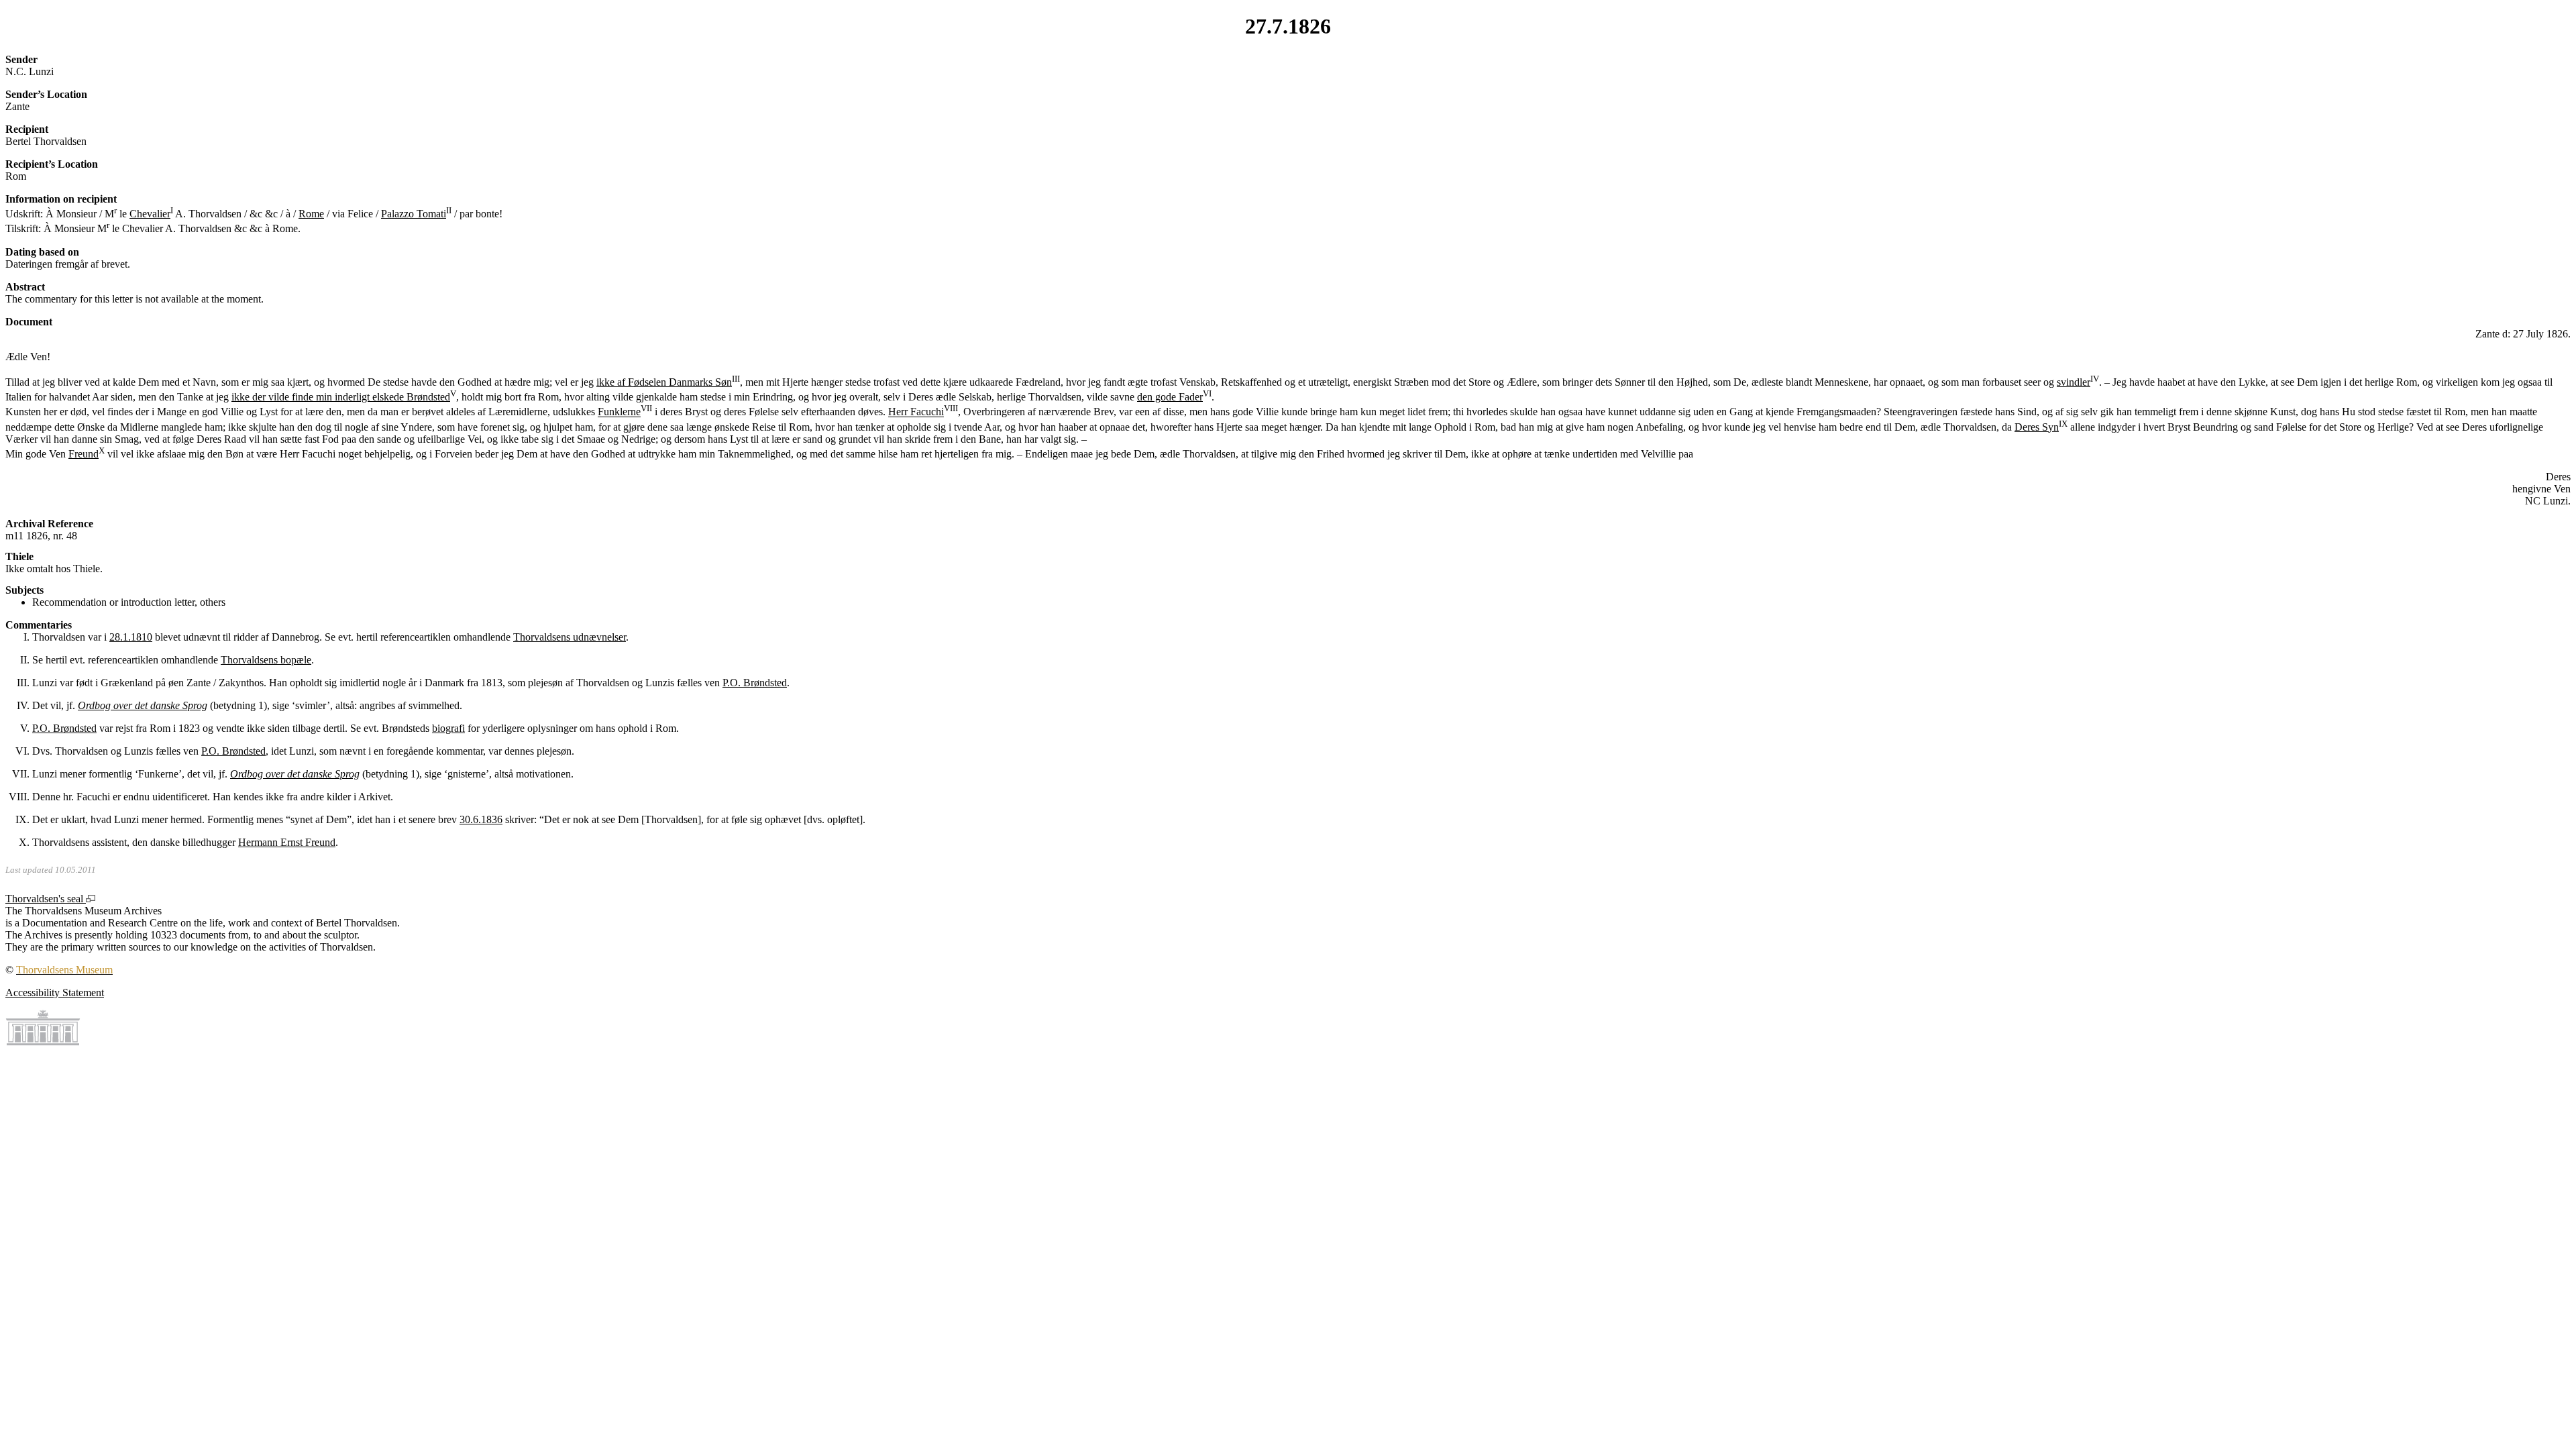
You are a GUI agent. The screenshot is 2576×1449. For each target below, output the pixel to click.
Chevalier (150, 214)
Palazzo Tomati (414, 214)
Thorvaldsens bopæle (266, 660)
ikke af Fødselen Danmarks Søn (664, 382)
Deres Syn (2037, 427)
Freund (84, 454)
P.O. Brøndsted (755, 683)
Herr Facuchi (916, 412)
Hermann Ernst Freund (287, 842)
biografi (448, 728)
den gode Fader (1170, 397)
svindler (2074, 382)
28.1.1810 (131, 637)
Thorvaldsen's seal (46, 899)
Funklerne (619, 412)
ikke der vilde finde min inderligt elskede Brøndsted (341, 397)
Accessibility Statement (55, 992)
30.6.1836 (481, 819)
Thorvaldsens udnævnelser (570, 637)
